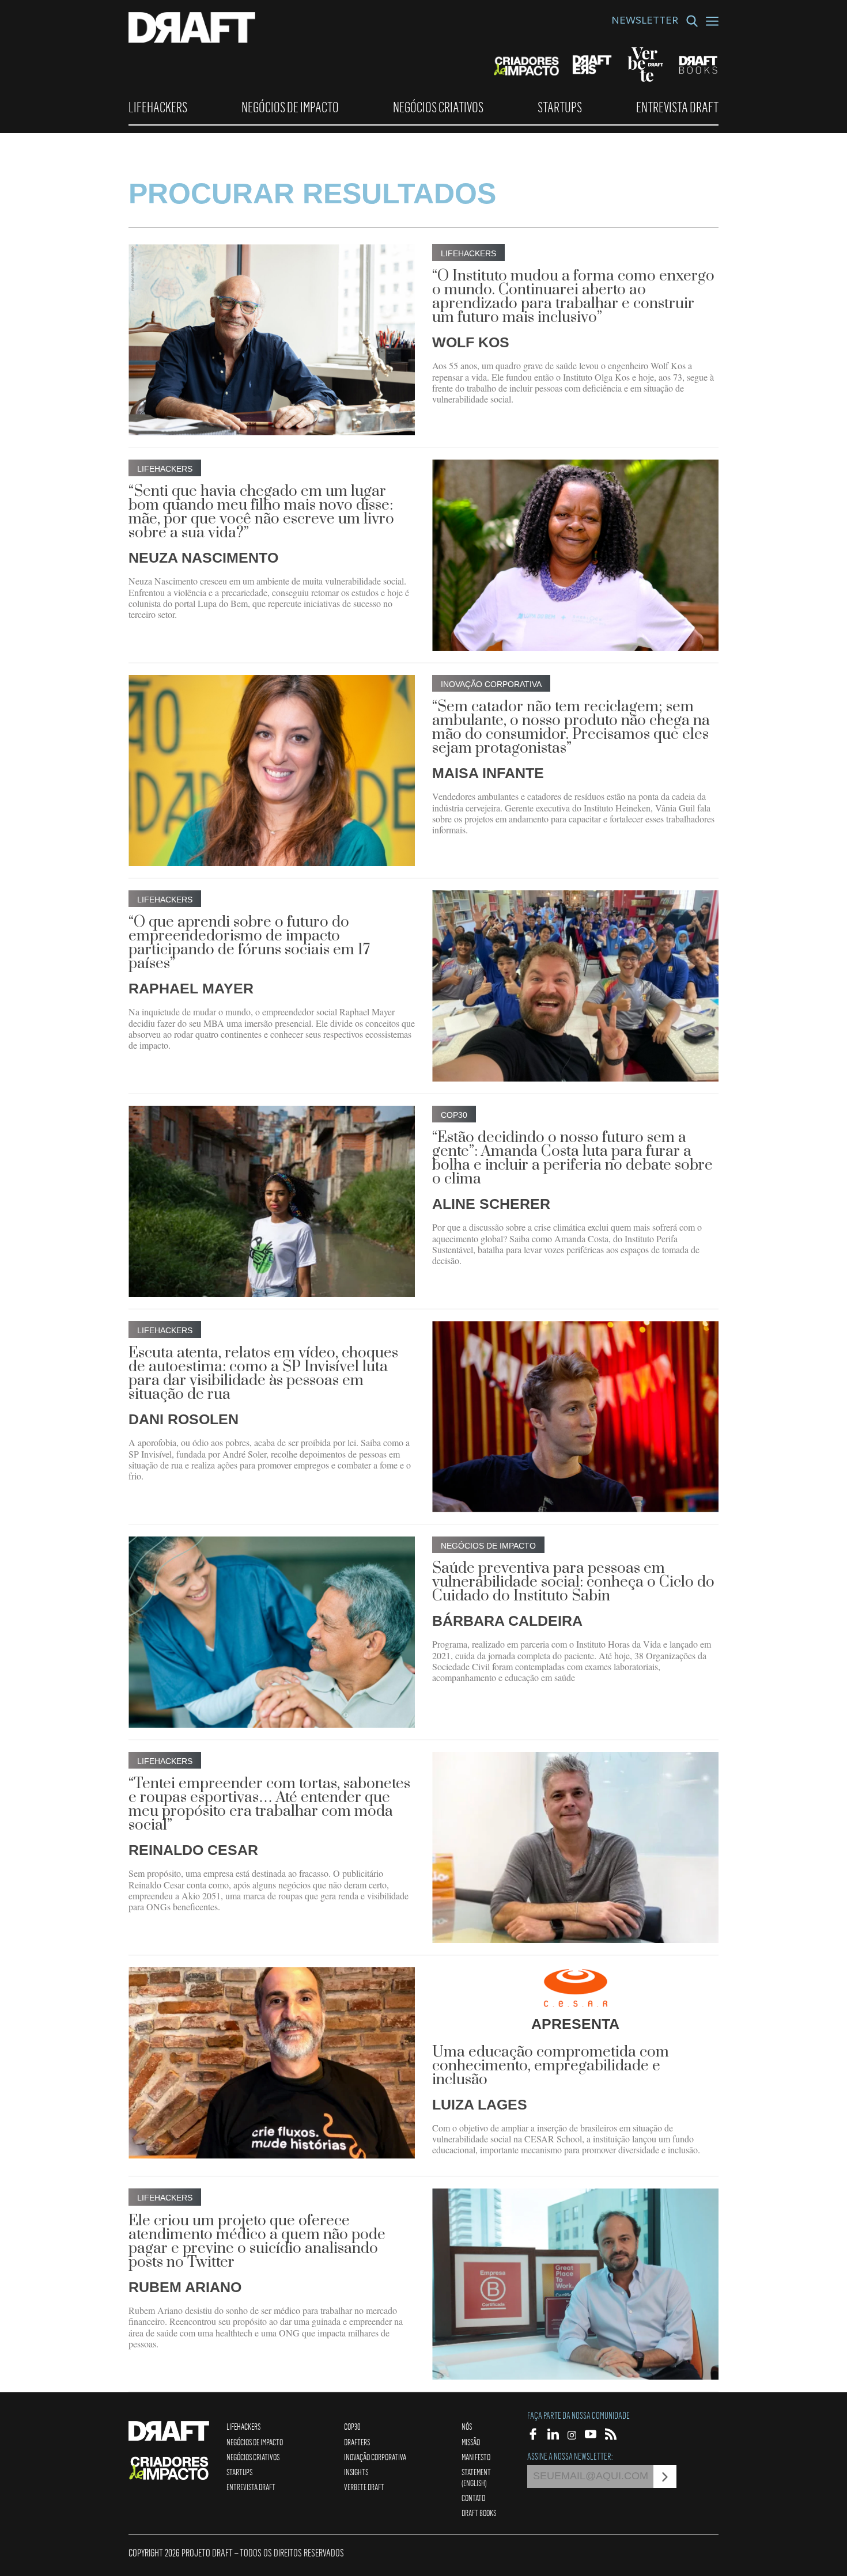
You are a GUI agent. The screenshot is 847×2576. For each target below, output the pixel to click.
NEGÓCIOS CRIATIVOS (438, 107)
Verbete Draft (364, 2487)
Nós (467, 2426)
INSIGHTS (356, 2472)
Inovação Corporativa (375, 2457)
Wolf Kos (471, 342)
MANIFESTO (476, 2457)
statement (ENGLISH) (476, 2477)
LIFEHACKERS (158, 107)
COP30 (352, 2426)
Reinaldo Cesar (193, 1850)
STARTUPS (560, 107)
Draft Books (479, 2513)
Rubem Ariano (185, 2287)
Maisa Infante (488, 773)
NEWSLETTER (645, 22)
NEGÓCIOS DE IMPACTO (290, 107)
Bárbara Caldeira (507, 1621)
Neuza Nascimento (203, 557)
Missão (471, 2442)
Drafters (357, 2442)
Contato (473, 2498)
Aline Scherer (491, 1204)
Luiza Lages (480, 2104)
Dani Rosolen (184, 1419)
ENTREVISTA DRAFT (677, 107)
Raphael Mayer (191, 988)
